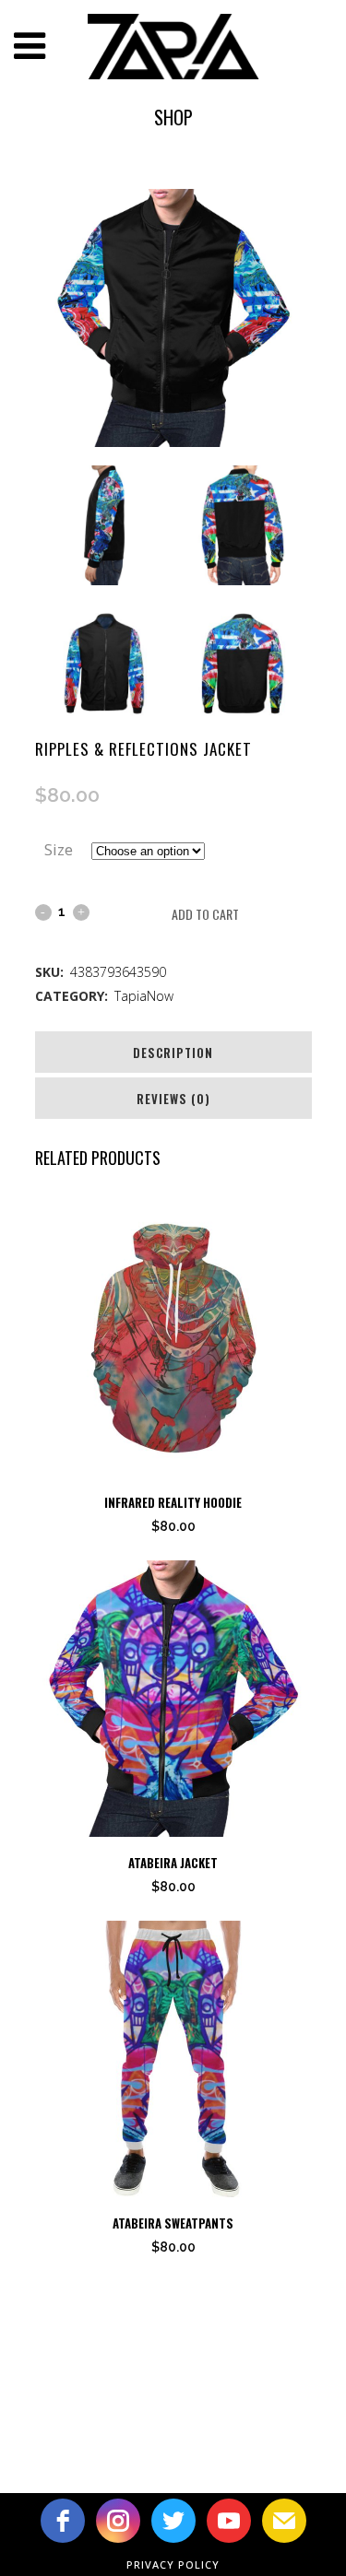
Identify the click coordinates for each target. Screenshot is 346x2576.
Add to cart (205, 914)
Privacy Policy (173, 2564)
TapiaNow (144, 996)
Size (59, 849)
